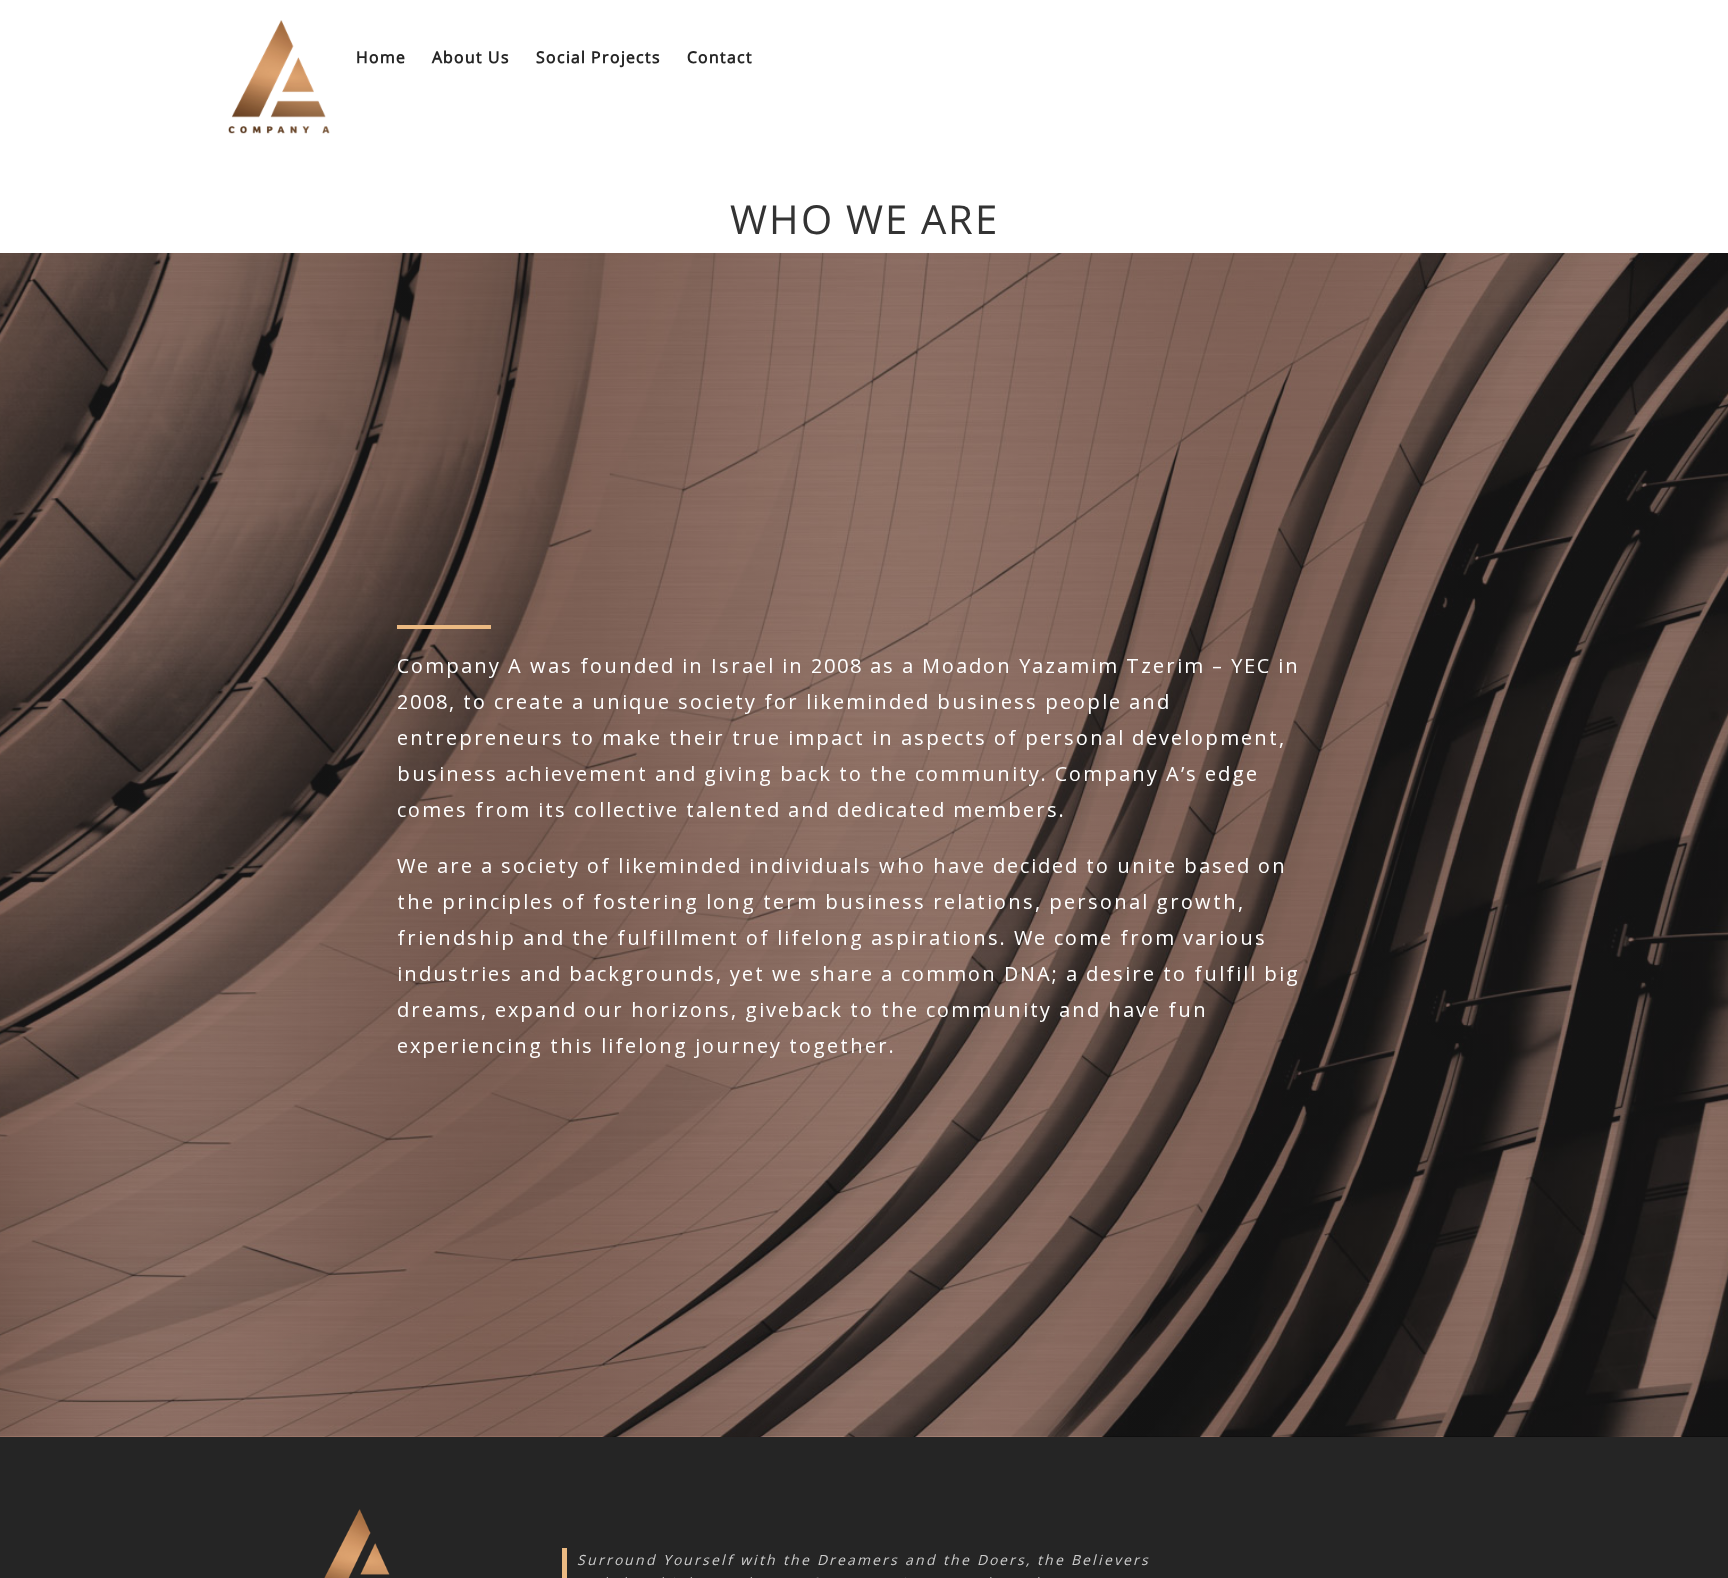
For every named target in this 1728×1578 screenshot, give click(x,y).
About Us (471, 59)
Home (381, 59)
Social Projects (598, 59)
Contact (720, 59)
